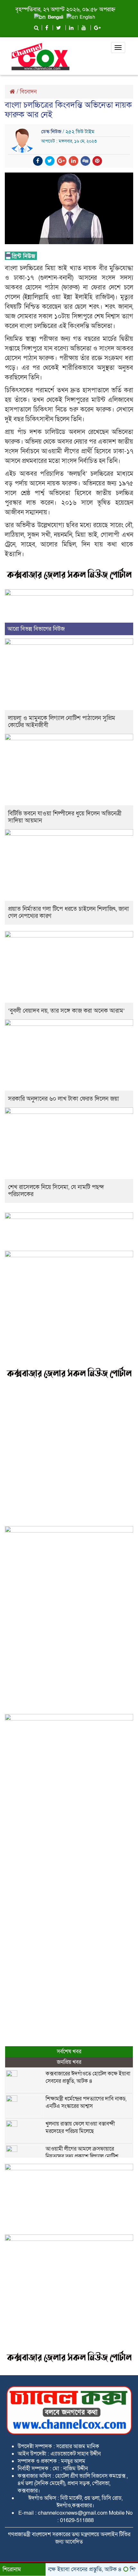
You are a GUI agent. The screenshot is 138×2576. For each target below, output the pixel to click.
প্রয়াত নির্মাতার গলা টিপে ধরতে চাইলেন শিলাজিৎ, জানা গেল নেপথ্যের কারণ (69, 913)
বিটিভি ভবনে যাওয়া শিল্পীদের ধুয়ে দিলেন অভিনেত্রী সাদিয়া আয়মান (65, 817)
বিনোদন (28, 92)
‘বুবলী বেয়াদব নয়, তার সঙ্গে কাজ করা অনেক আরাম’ (66, 1011)
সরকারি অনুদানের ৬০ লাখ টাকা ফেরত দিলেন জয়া (64, 1099)
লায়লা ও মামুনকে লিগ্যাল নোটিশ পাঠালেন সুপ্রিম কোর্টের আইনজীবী (62, 722)
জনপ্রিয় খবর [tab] (69, 2062)
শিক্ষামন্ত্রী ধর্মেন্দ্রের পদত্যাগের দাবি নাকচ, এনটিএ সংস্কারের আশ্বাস (86, 2102)
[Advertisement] (69, 1454)
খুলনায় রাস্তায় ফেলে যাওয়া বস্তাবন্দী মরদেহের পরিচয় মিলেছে (80, 2127)
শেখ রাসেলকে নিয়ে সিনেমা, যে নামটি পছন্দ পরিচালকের (56, 1191)
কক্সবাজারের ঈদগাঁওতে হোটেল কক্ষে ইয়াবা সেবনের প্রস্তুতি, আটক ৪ (88, 2077)
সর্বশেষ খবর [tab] (69, 2052)
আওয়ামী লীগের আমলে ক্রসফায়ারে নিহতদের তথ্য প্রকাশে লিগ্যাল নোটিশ (82, 2153)
